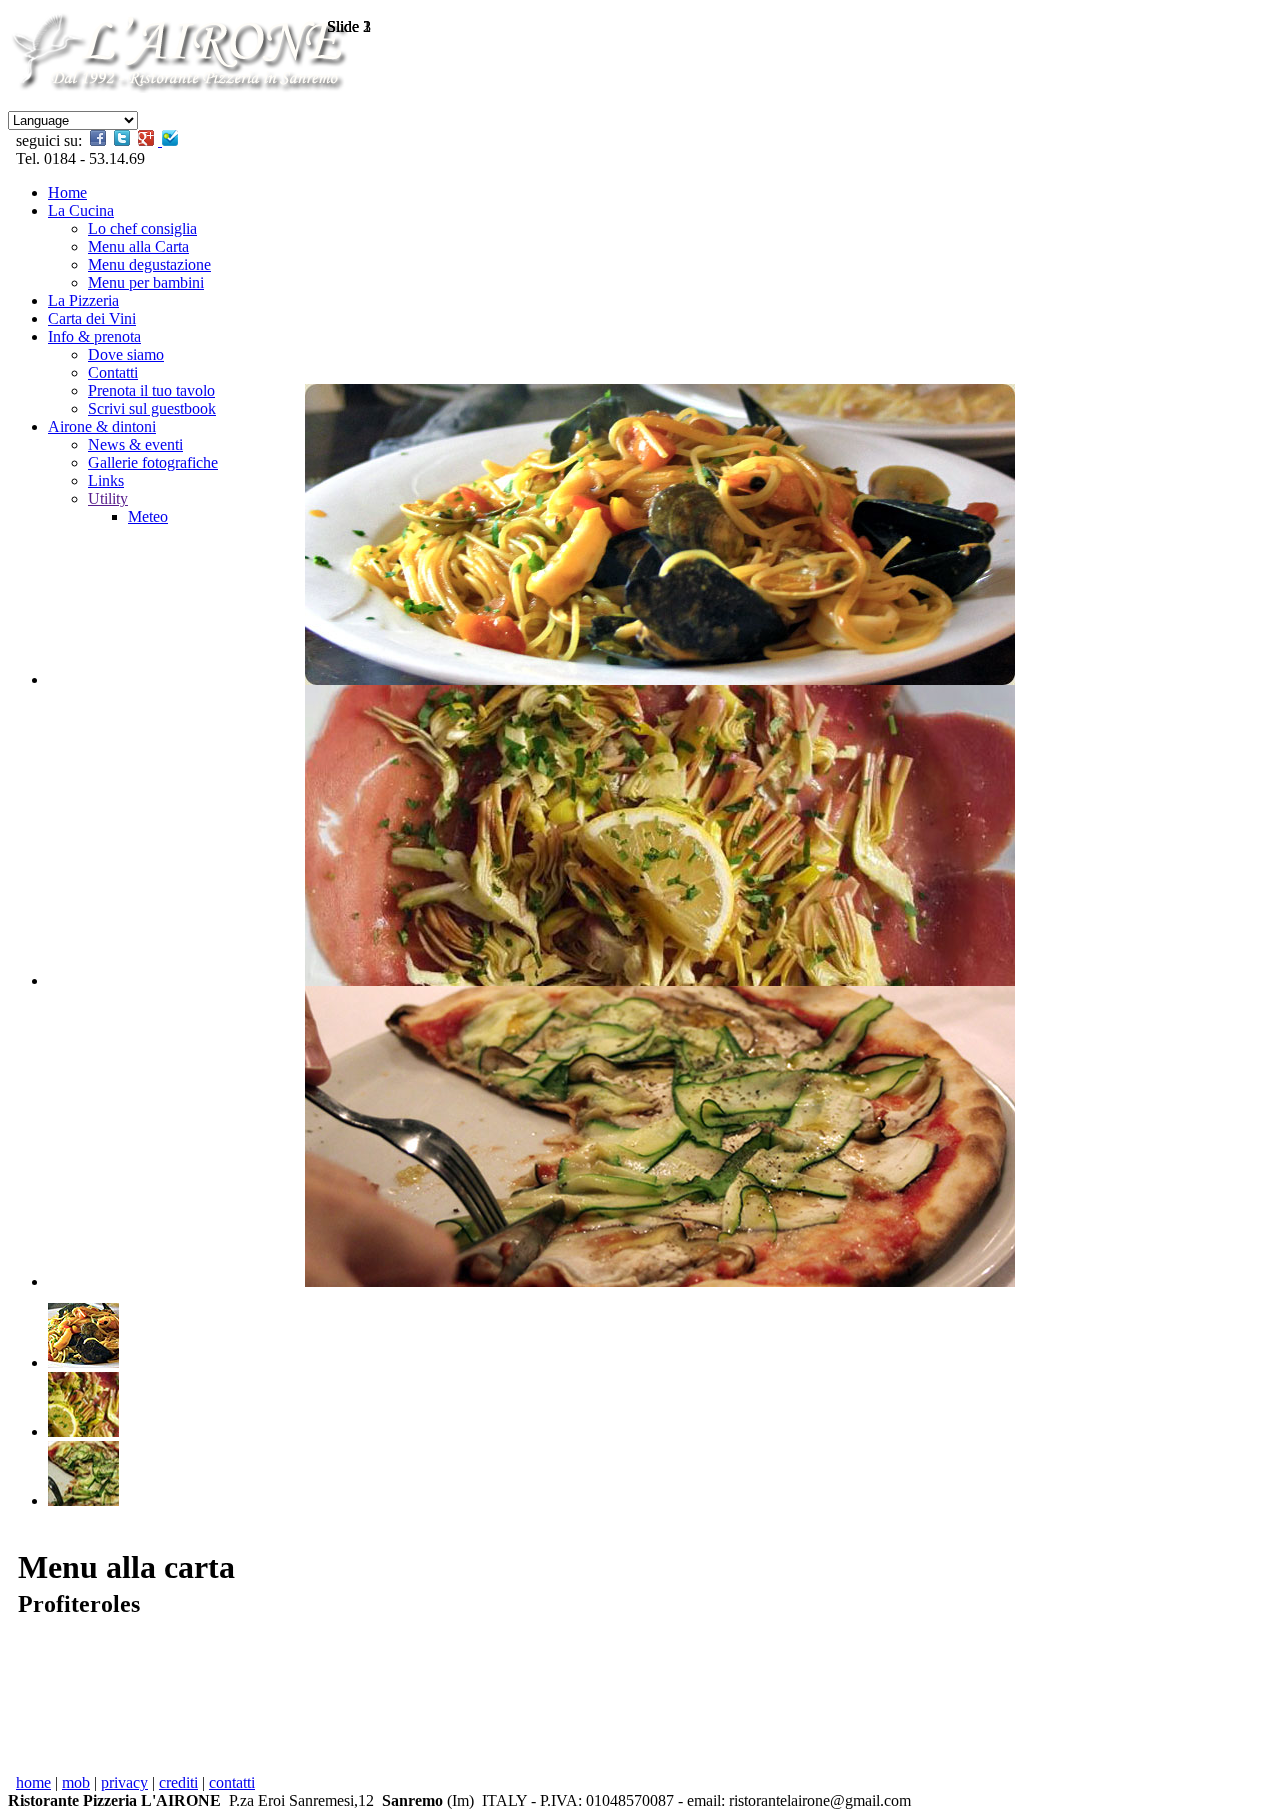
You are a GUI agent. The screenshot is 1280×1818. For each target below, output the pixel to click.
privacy (124, 1782)
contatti (232, 1782)
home (33, 1782)
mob (76, 1782)
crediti (178, 1782)
